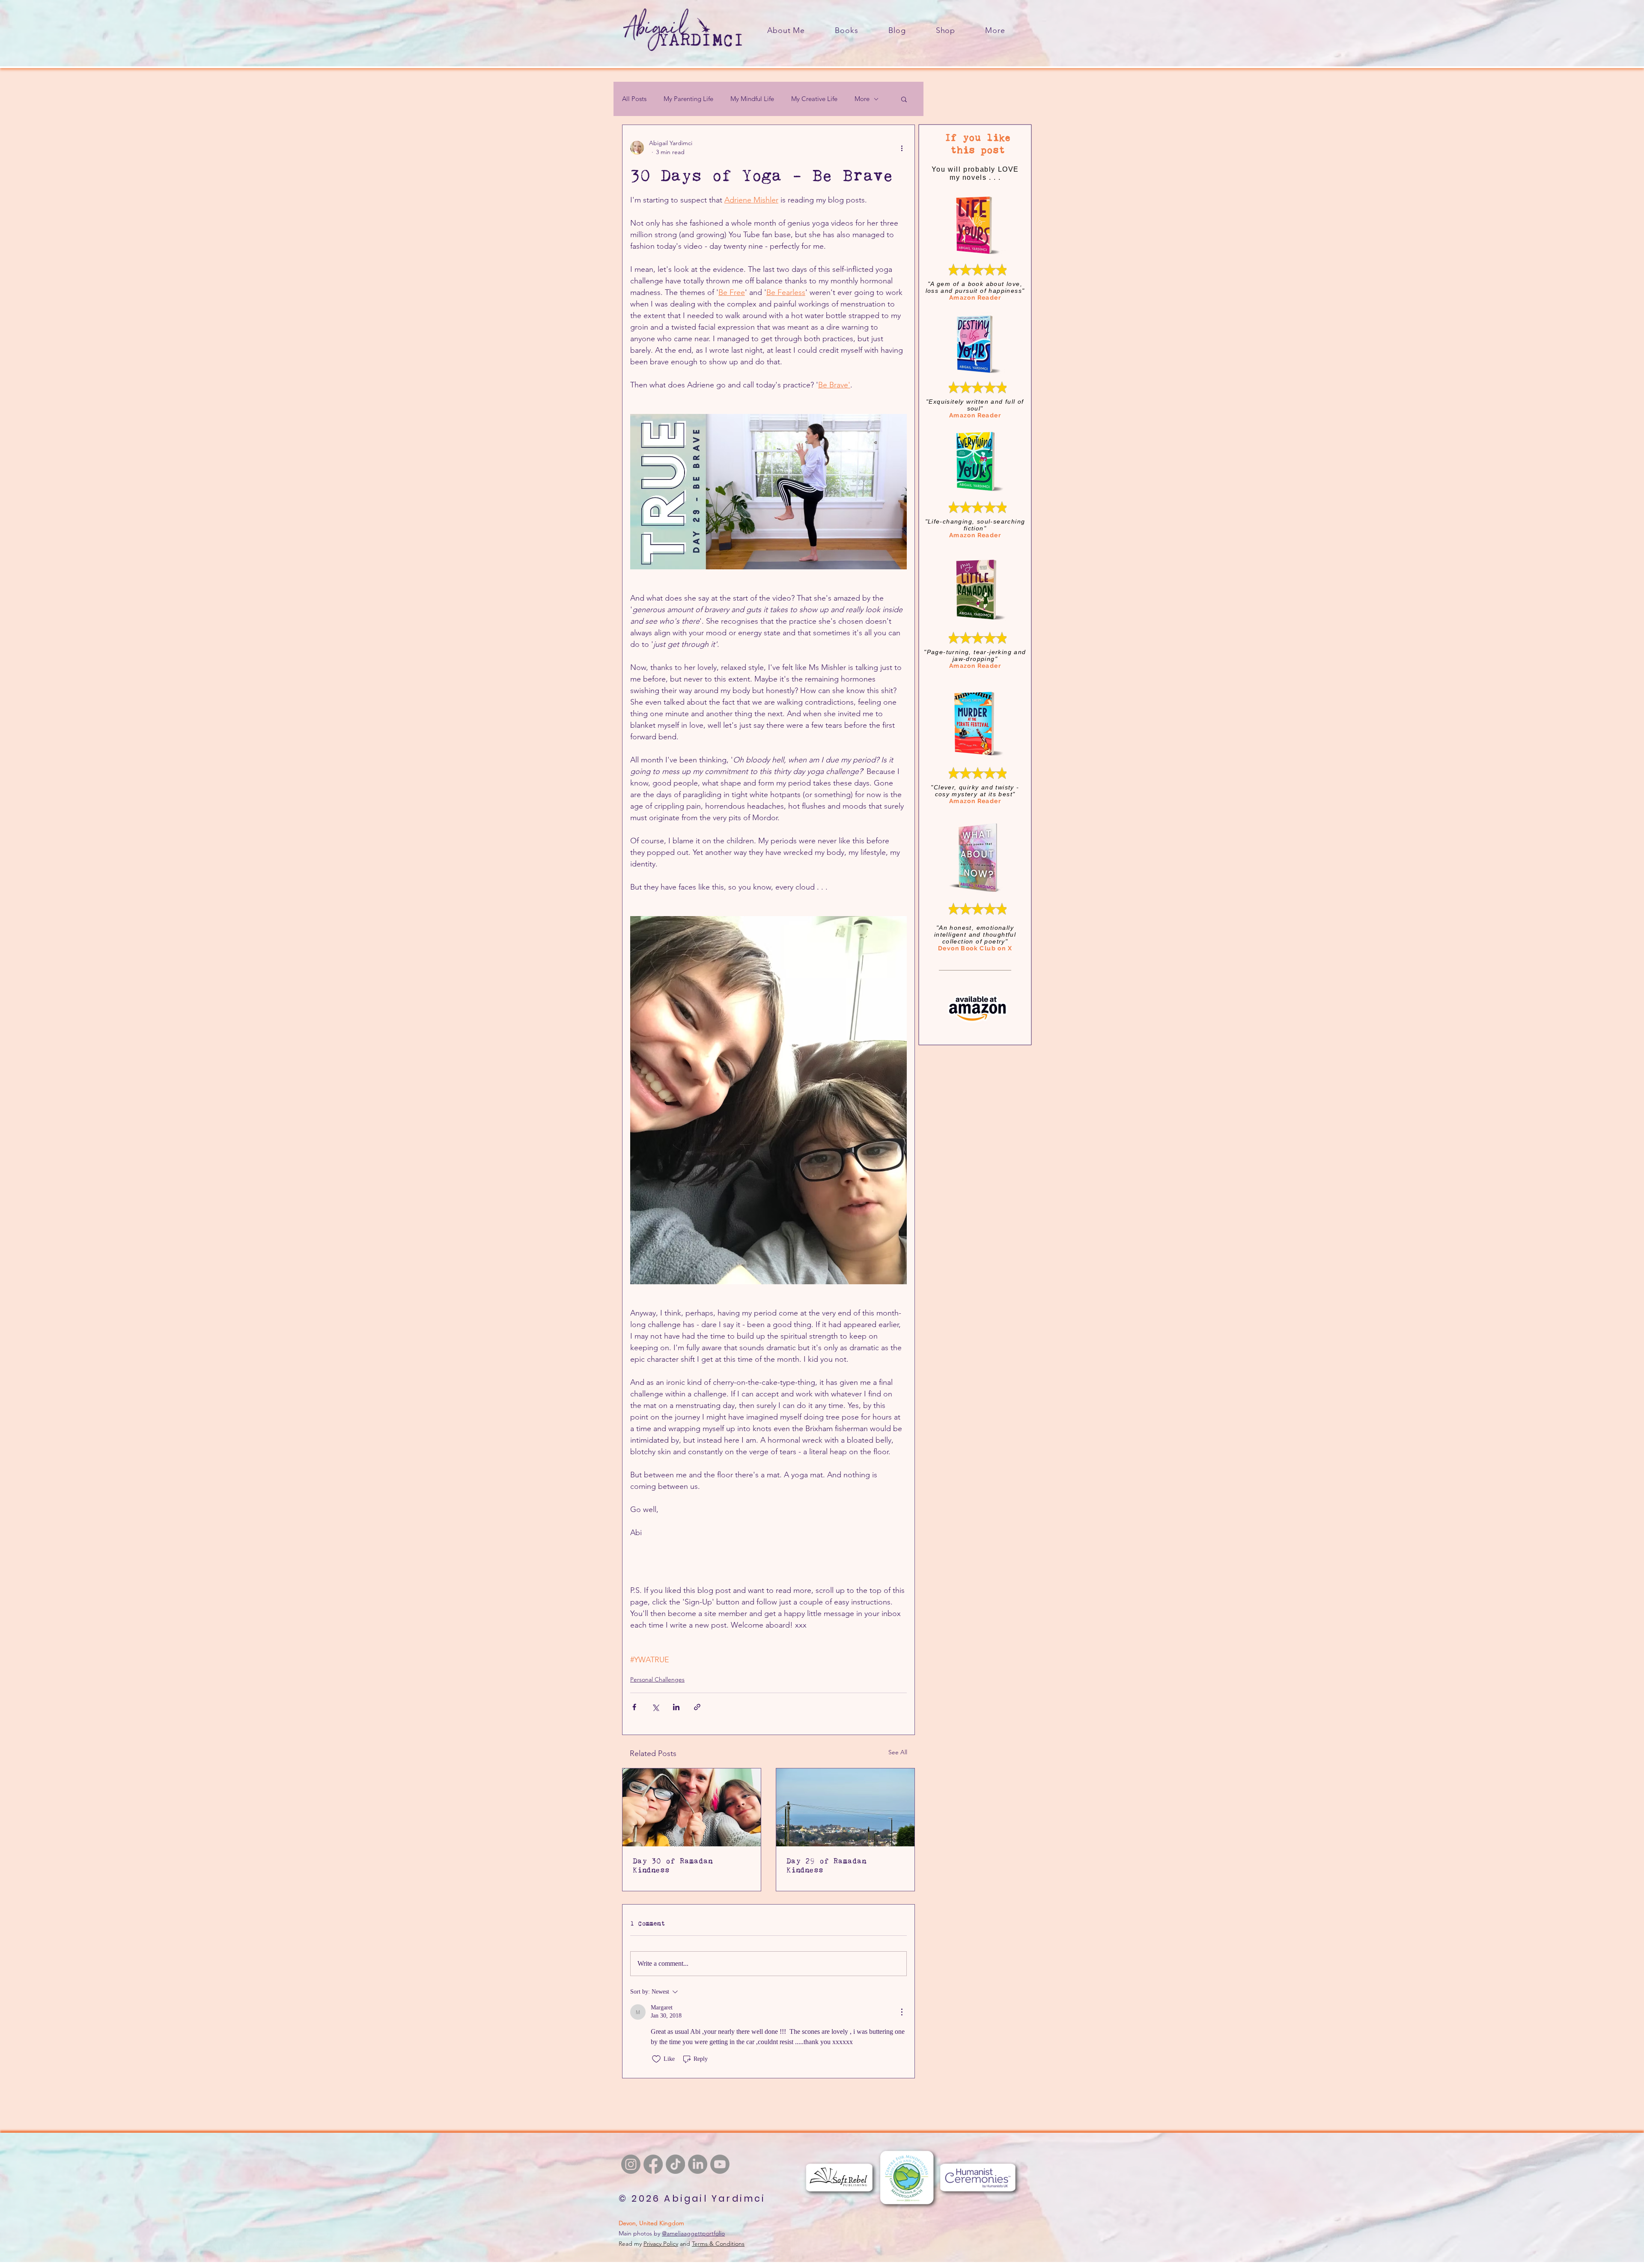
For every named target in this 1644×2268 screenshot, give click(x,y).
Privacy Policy (661, 2244)
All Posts (634, 99)
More (862, 99)
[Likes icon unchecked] (656, 2059)
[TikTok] (675, 2164)
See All (898, 1752)
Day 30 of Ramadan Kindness (673, 1865)
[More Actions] (902, 2012)
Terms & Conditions (718, 2244)
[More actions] (902, 148)
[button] (995, 30)
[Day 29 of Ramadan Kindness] (845, 1807)
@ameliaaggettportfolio (693, 2233)
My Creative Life (814, 99)
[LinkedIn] (698, 2164)
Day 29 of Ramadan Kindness (826, 1865)
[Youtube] (720, 2164)
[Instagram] (631, 2164)
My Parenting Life (688, 99)
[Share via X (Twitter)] (655, 1707)
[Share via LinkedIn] (676, 1707)
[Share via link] (697, 1707)
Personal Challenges (657, 1679)
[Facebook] (653, 2164)
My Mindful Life (752, 99)
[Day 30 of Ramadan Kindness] (692, 1807)
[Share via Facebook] (634, 1707)
